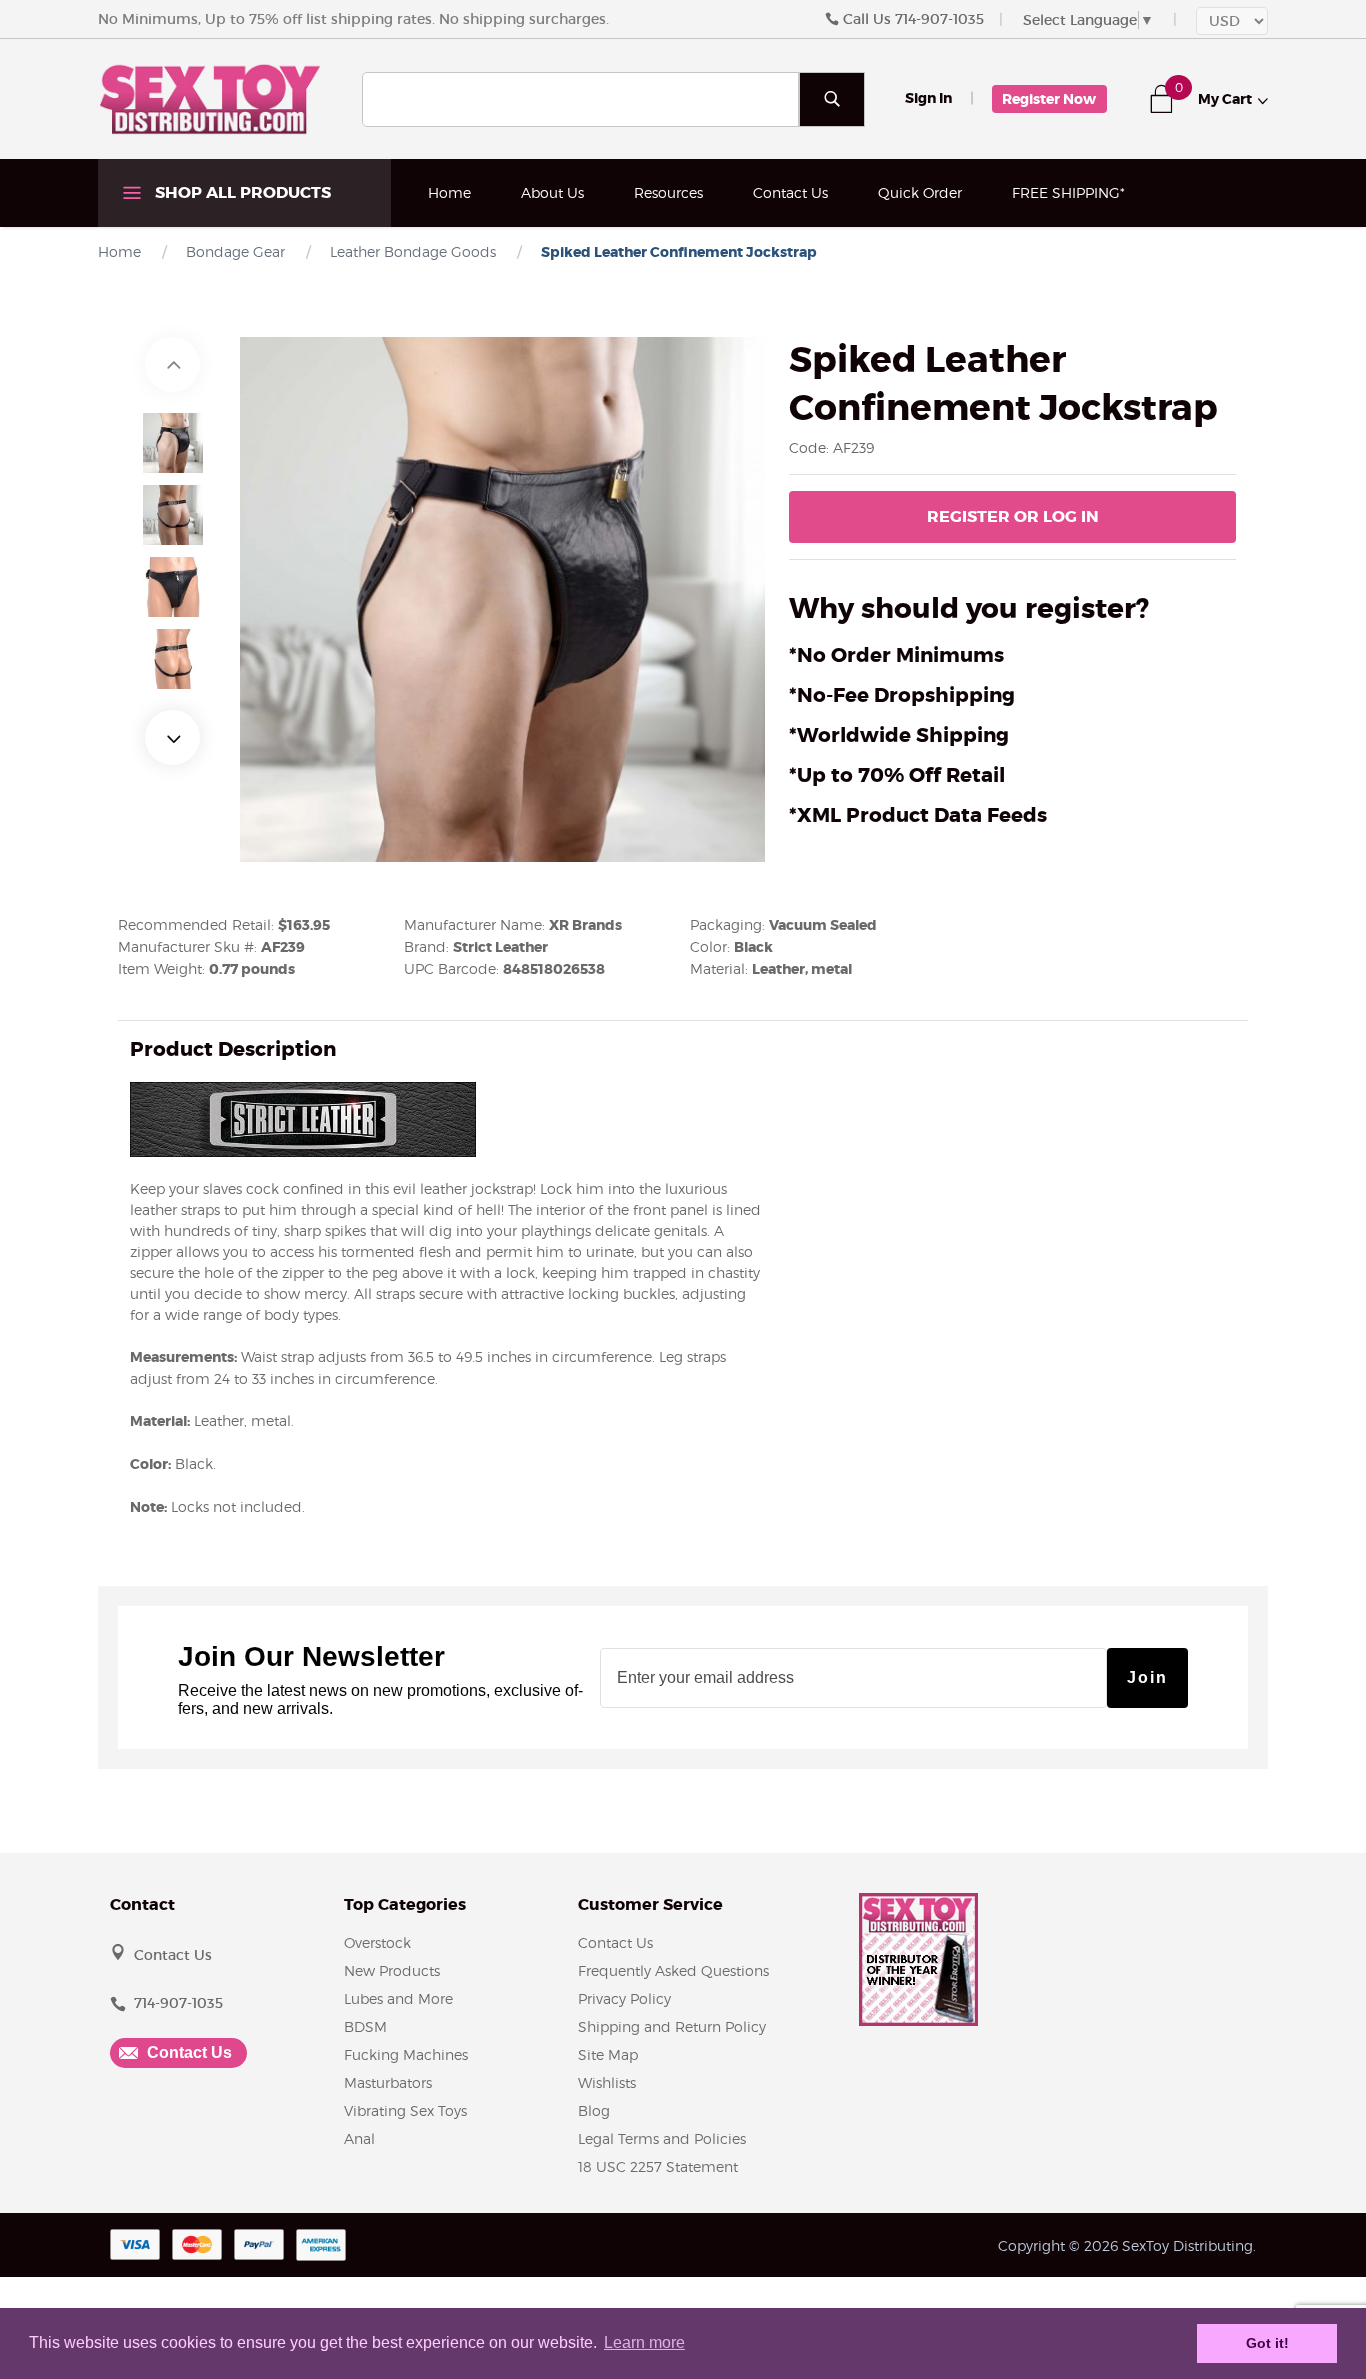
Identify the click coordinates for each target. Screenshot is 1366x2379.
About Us (552, 192)
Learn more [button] (644, 2342)
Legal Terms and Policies (662, 2138)
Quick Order (920, 192)
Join (1147, 1677)
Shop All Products (241, 192)
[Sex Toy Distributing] (210, 98)
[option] (173, 443)
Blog (594, 2110)
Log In (1013, 516)
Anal (359, 2138)
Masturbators (388, 2082)
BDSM (365, 2026)
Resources (668, 192)
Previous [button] (172, 364)
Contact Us (790, 192)
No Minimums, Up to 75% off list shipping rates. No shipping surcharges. (353, 19)
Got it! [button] (1267, 2343)
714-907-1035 (939, 19)
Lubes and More (398, 1998)
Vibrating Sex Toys (405, 2110)
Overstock (377, 1942)
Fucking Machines (406, 2054)
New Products (392, 1970)
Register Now (1049, 99)
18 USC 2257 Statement (658, 2166)
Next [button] (172, 737)
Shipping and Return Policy (672, 2026)
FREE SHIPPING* (1068, 192)
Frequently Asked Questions (673, 1970)
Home (449, 192)
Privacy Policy (624, 1998)
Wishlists (607, 2082)
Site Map (608, 2054)
